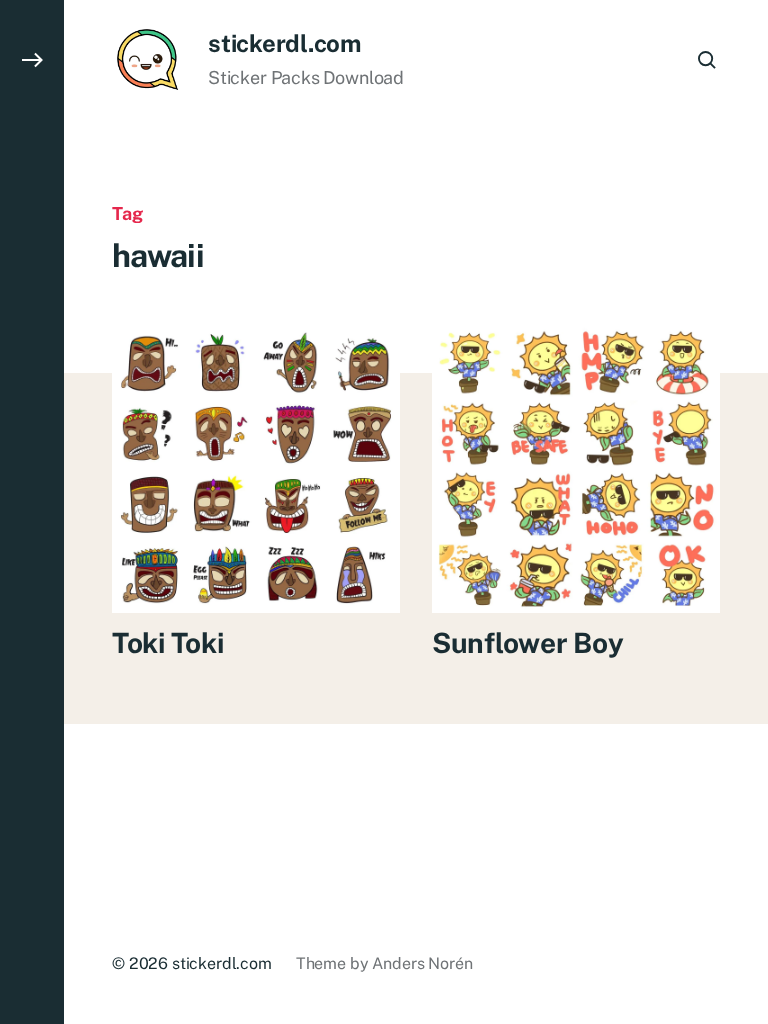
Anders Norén (422, 963)
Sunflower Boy (527, 642)
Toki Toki (167, 642)
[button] (32, 512)
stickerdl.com (284, 43)
